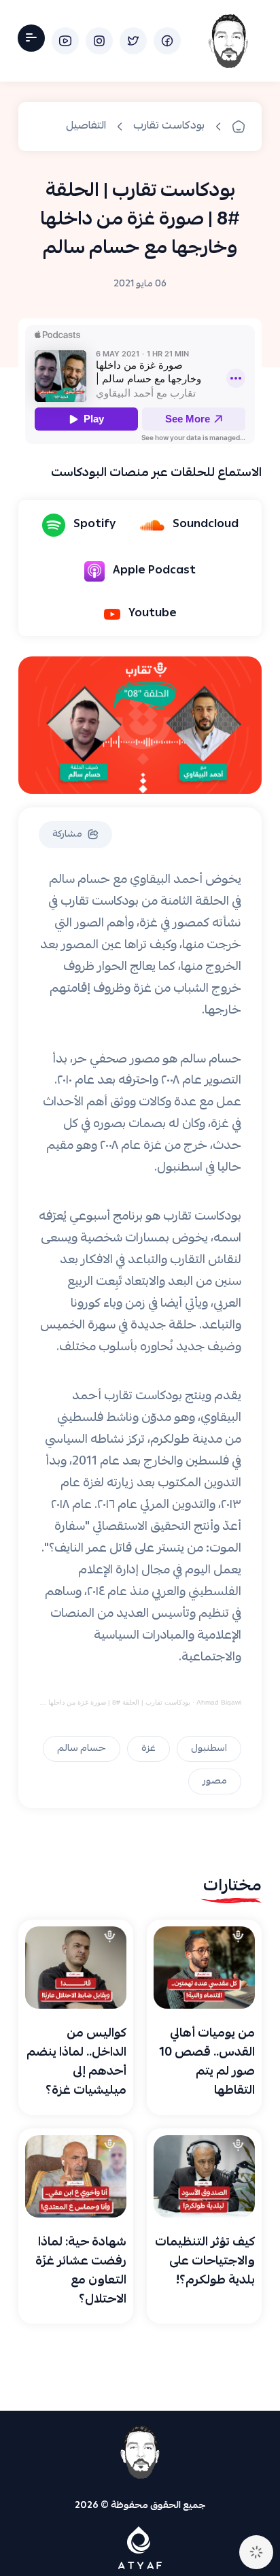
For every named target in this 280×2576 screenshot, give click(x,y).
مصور (215, 1782)
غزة (148, 1749)
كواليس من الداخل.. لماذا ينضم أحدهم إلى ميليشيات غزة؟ (76, 2063)
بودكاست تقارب (169, 127)
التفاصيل (86, 127)
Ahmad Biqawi (219, 1702)
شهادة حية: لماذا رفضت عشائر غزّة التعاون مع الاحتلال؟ (81, 2272)
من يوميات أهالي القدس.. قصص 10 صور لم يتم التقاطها (207, 2063)
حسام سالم (82, 1749)
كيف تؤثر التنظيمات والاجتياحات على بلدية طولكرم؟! (205, 2262)
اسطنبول (209, 1749)
